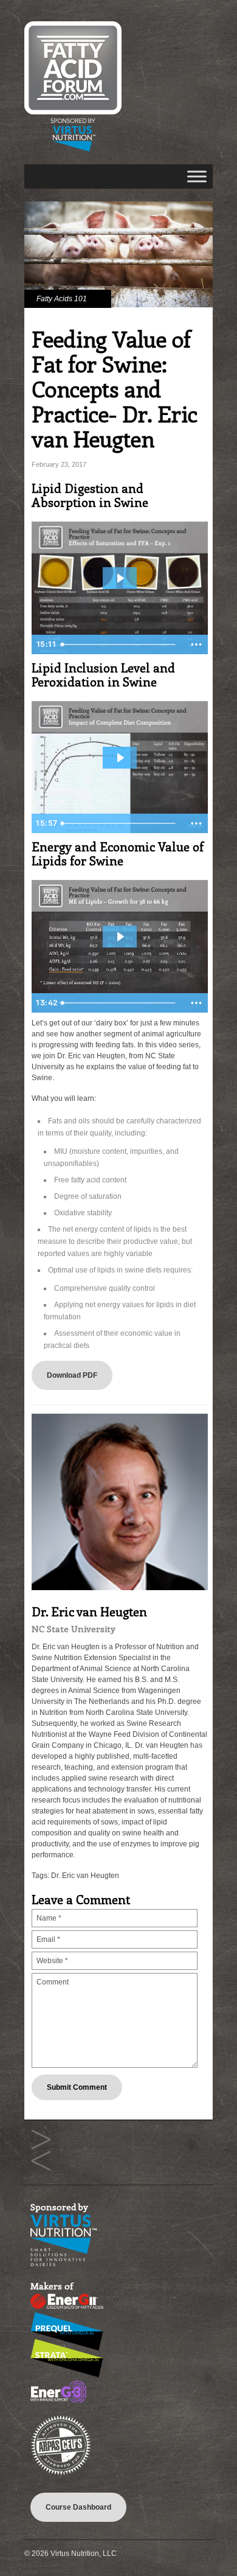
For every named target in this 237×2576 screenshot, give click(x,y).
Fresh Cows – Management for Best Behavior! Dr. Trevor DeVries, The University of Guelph (41, 2161)
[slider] (120, 644)
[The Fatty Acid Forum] (73, 149)
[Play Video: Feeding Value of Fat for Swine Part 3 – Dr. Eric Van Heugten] (120, 937)
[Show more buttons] (196, 644)
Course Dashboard (78, 2507)
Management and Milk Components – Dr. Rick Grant (41, 2140)
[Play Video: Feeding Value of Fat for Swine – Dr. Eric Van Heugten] (120, 578)
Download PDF (72, 1375)
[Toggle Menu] (197, 176)
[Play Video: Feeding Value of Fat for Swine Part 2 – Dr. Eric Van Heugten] (120, 758)
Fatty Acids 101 (62, 299)
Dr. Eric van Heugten (85, 1876)
